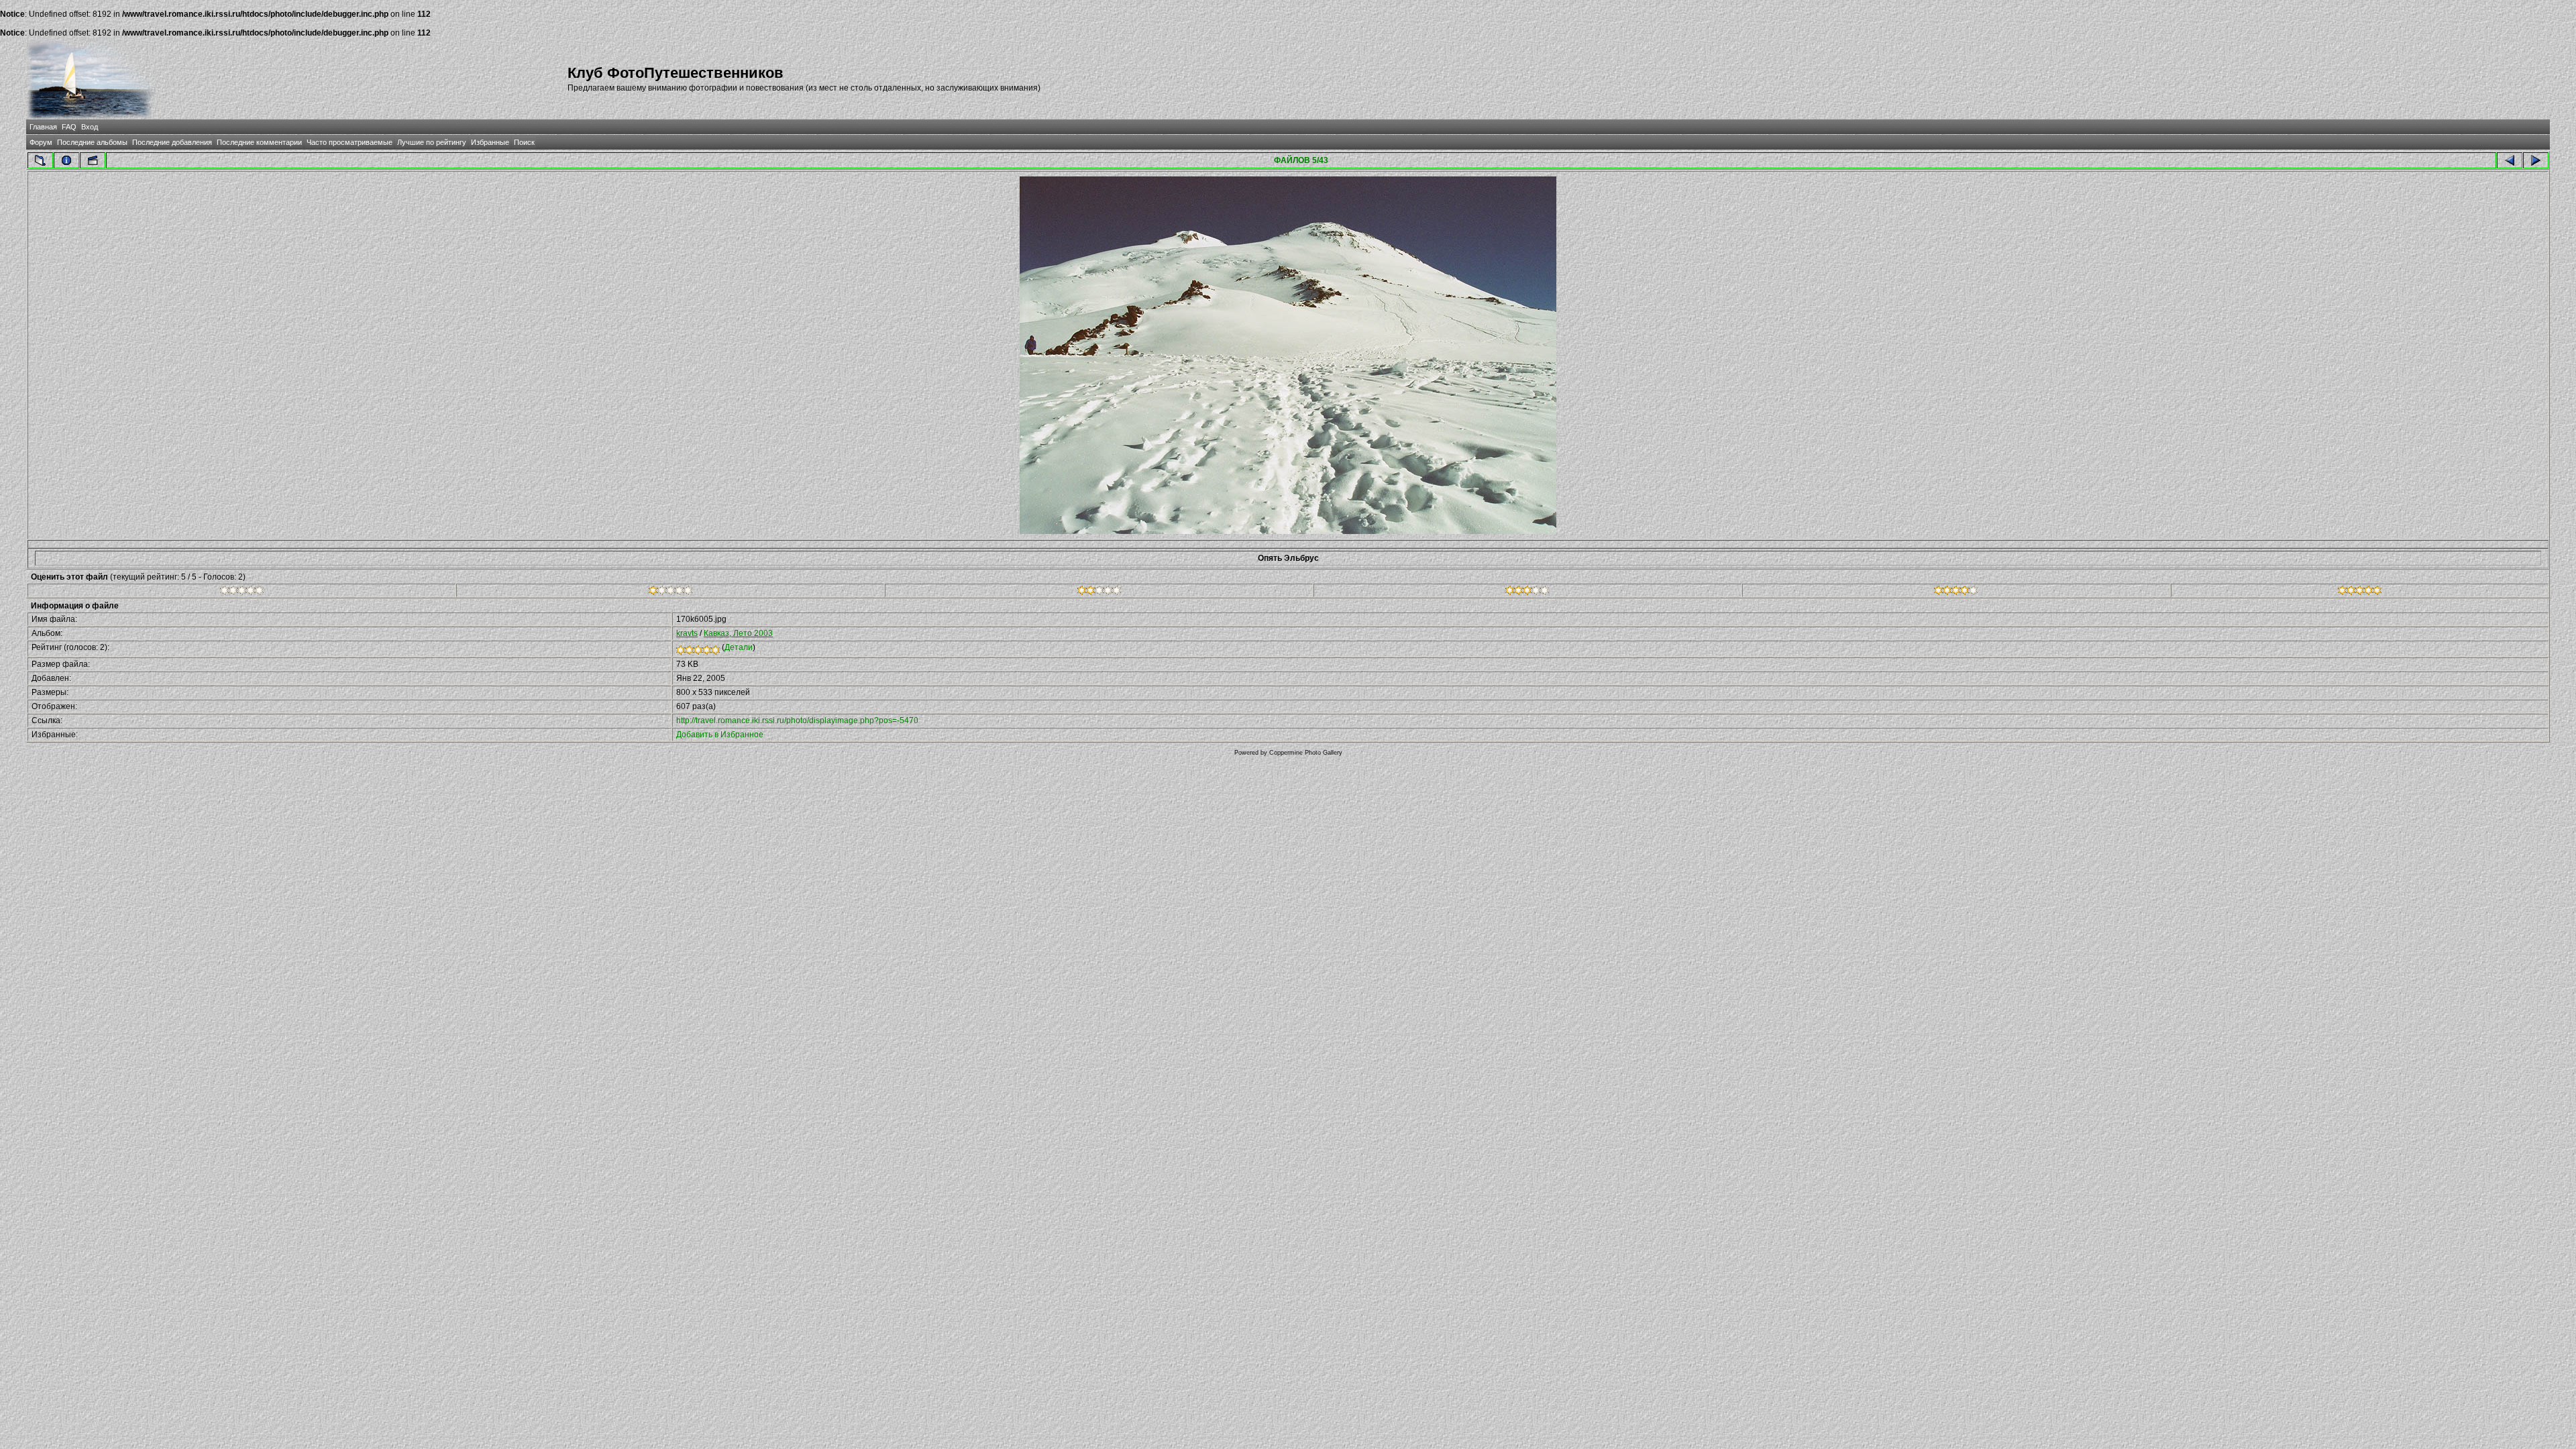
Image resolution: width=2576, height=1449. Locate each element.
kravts (687, 633)
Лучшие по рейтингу (432, 142)
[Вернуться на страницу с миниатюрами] (40, 160)
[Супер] (2360, 592)
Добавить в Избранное (720, 735)
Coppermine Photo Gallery (1306, 753)
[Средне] (1099, 592)
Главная (43, 127)
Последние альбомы (92, 142)
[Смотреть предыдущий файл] (2510, 160)
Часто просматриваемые (350, 142)
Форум (41, 142)
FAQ (69, 127)
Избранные (490, 142)
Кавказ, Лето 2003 (738, 633)
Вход (90, 127)
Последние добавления (172, 142)
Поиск (524, 142)
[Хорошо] (1527, 592)
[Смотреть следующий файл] (2536, 160)
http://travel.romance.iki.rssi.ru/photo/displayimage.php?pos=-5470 (797, 720)
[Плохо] (670, 592)
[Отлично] (1956, 592)
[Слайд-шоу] (93, 160)
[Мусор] (242, 592)
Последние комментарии (259, 142)
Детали (739, 647)
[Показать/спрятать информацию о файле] (66, 160)
